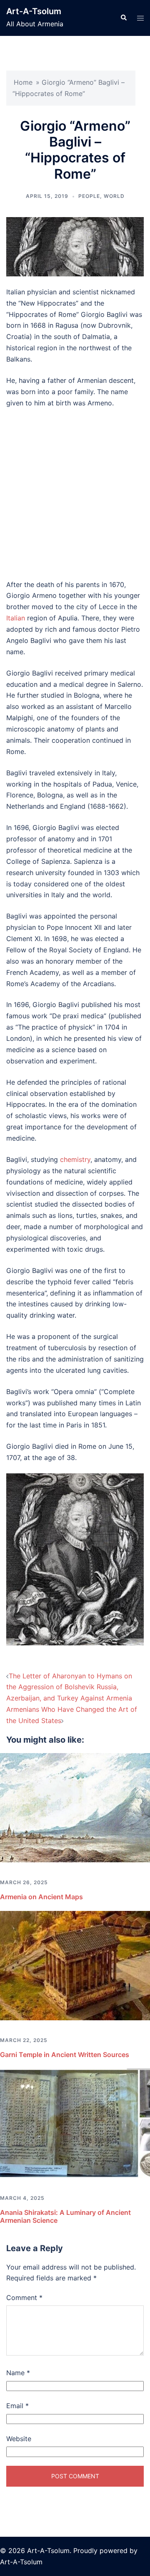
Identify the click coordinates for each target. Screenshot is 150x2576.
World (114, 196)
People (89, 196)
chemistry (75, 1159)
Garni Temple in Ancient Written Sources (65, 2055)
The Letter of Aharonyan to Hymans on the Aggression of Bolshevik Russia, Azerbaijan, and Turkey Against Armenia (69, 1687)
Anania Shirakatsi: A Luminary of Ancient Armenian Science (65, 2216)
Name (18, 2373)
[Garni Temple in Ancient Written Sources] (75, 1965)
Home (23, 82)
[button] (123, 18)
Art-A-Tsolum (34, 11)
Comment (24, 2298)
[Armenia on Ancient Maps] (75, 1807)
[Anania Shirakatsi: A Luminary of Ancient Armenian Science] (75, 2123)
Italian (16, 618)
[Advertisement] (75, 494)
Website (19, 2439)
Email (17, 2406)
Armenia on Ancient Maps (41, 1897)
